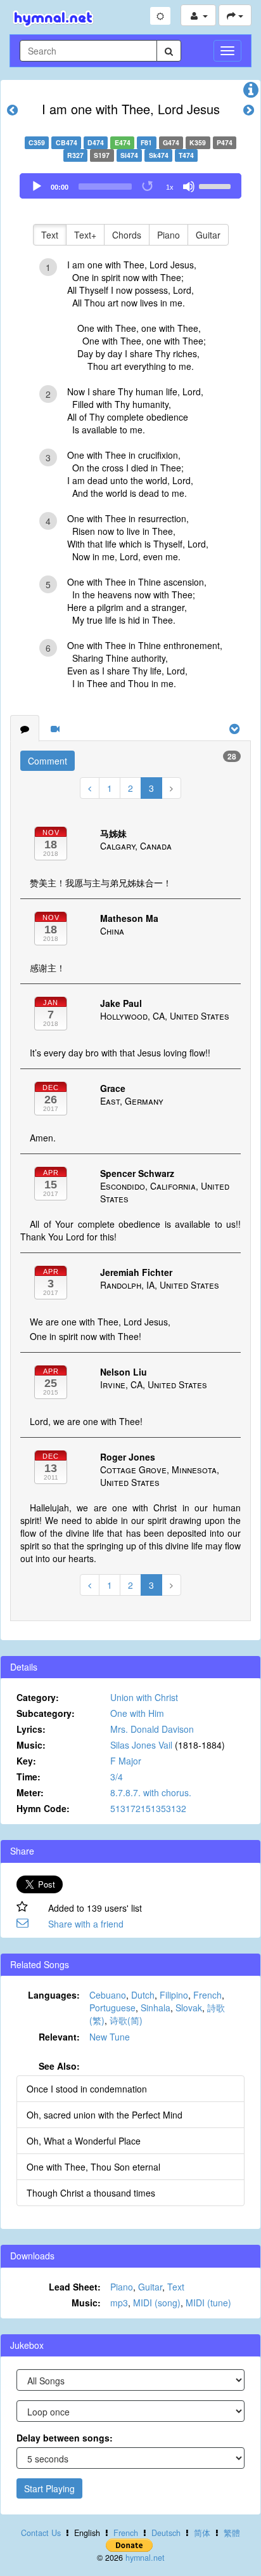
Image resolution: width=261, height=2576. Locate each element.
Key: (26, 1761)
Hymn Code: (43, 1808)
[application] (130, 186)
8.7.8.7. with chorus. (151, 1792)
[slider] (217, 185)
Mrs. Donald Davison (152, 1729)
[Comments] (25, 728)
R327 (75, 155)
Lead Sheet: (75, 2287)
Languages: (54, 1995)
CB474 (67, 142)
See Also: (59, 2066)
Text (50, 235)
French (207, 1995)
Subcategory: (46, 1713)
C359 (37, 142)
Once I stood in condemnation (87, 2089)
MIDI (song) (157, 2303)
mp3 (119, 2303)
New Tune (110, 2037)
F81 (146, 142)
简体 (202, 2533)
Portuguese (112, 2008)
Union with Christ (144, 1697)
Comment (48, 761)
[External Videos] (55, 728)
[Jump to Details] (251, 93)
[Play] (37, 187)
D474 (96, 142)
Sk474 (159, 155)
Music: (31, 1745)
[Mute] (189, 187)
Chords (127, 235)
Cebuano (108, 1995)
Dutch (143, 1995)
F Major (126, 1761)
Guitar (208, 235)
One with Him (137, 1713)
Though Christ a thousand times (91, 2193)
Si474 (129, 155)
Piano (169, 235)
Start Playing (49, 2488)
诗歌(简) (126, 2020)
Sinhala (156, 2008)
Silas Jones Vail (141, 1745)
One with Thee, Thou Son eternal (93, 2167)
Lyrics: (31, 1729)
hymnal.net (145, 2558)
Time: (29, 1777)
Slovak (189, 2008)
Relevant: (59, 2037)
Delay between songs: (65, 2438)
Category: (38, 1697)
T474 (186, 155)
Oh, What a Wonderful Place (84, 2141)
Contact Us (41, 2533)
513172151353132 (148, 1808)
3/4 (117, 1777)
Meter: (30, 1792)
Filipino (174, 1995)
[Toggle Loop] (148, 187)
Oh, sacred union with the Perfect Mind (105, 2115)
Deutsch (166, 2533)
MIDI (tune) (208, 2303)
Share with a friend (86, 1924)
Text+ (85, 235)
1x (170, 187)
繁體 (232, 2533)
